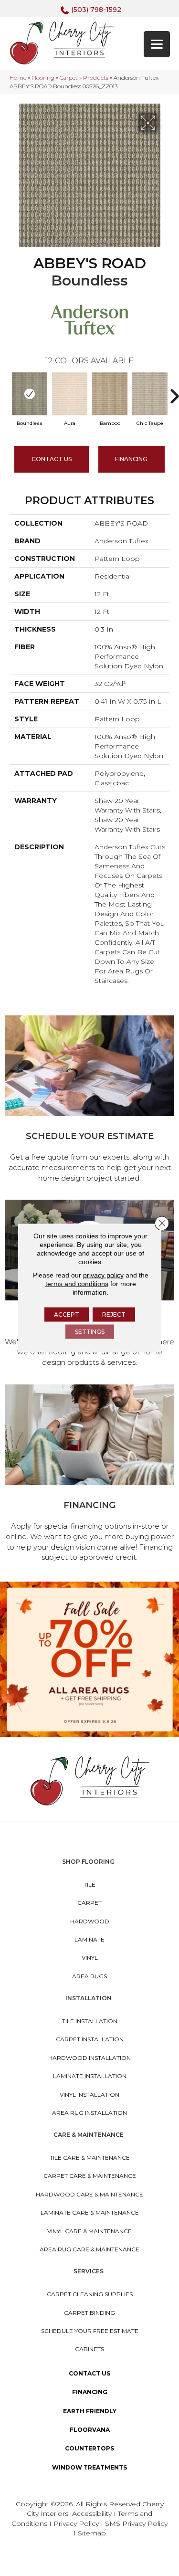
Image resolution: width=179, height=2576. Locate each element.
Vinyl (90, 1958)
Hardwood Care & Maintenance (89, 2194)
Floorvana (90, 2430)
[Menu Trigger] (157, 44)
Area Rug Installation (89, 2113)
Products (96, 78)
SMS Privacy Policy (136, 2523)
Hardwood (90, 1921)
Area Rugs (89, 1976)
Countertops (89, 2448)
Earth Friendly (90, 2411)
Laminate (89, 1939)
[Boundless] (30, 394)
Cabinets (89, 2349)
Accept (67, 1314)
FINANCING (131, 459)
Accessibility (92, 2513)
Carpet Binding (89, 2313)
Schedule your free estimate (90, 2331)
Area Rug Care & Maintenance (89, 2249)
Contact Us (52, 459)
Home (18, 78)
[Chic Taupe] (150, 394)
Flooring (43, 78)
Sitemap (92, 2533)
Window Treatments (89, 2467)
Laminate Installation (90, 2076)
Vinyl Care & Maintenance (89, 2231)
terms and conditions (77, 1284)
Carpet (69, 78)
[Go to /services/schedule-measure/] (89, 1101)
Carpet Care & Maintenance (90, 2176)
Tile (89, 1884)
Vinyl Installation (89, 2095)
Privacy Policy (77, 2523)
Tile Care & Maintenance (90, 2158)
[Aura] (70, 394)
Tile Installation (90, 2021)
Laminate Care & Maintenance (90, 2212)
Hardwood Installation (89, 2058)
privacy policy (103, 1275)
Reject (114, 1314)
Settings (90, 1332)
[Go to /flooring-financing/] (89, 1475)
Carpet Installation (90, 2039)
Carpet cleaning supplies (90, 2294)
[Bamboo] (110, 394)
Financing (90, 2392)
